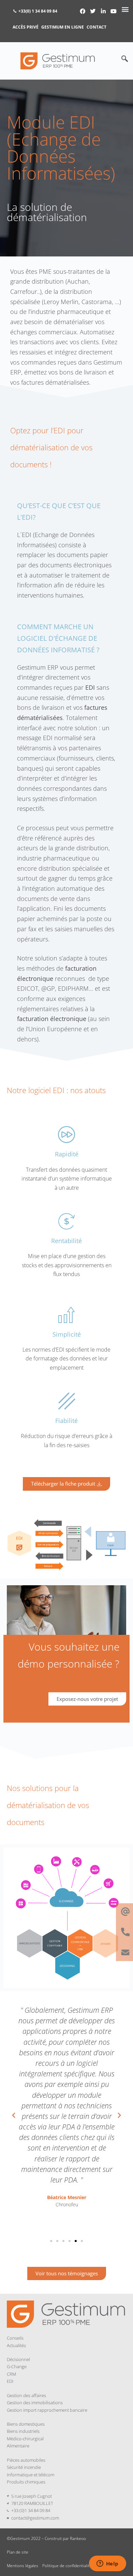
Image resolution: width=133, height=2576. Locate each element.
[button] (125, 61)
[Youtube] (114, 11)
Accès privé (26, 27)
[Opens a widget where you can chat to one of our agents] (107, 2564)
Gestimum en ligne (63, 27)
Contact (97, 27)
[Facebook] (83, 11)
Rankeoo (78, 2538)
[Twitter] (93, 11)
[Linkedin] (103, 11)
